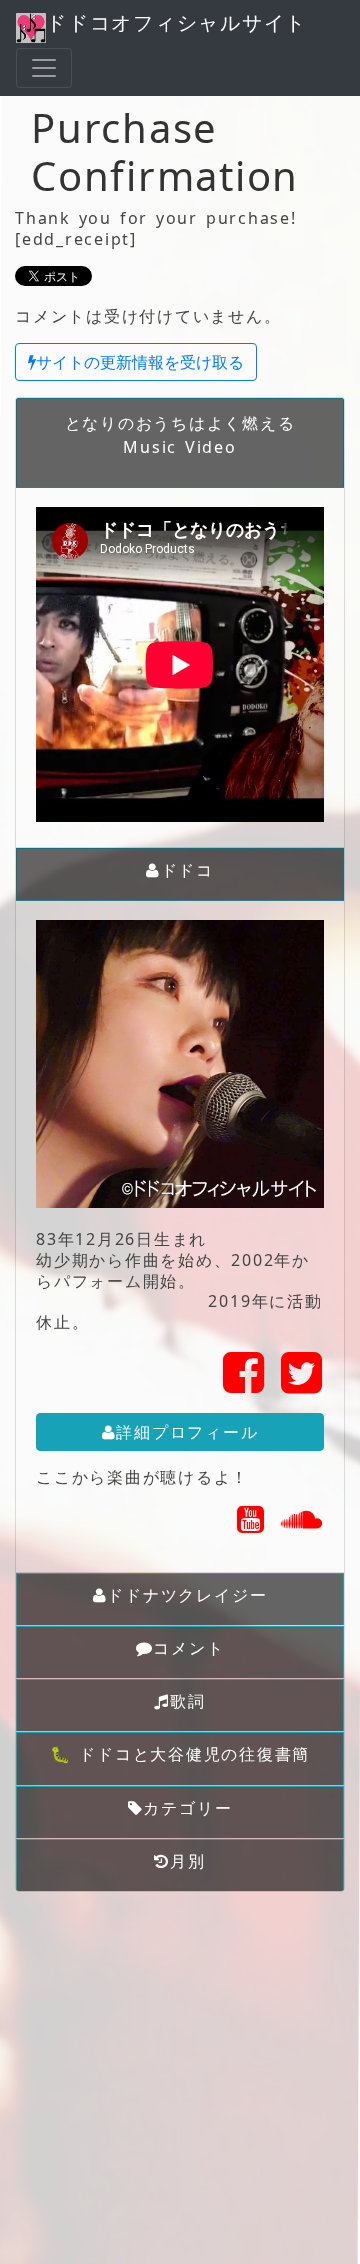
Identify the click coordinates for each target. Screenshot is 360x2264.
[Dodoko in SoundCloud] (302, 1525)
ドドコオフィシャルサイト (176, 22)
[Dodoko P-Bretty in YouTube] (251, 1525)
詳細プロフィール (187, 1432)
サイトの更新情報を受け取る (140, 362)
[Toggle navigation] (44, 68)
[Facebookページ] (244, 1384)
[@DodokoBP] (302, 1384)
